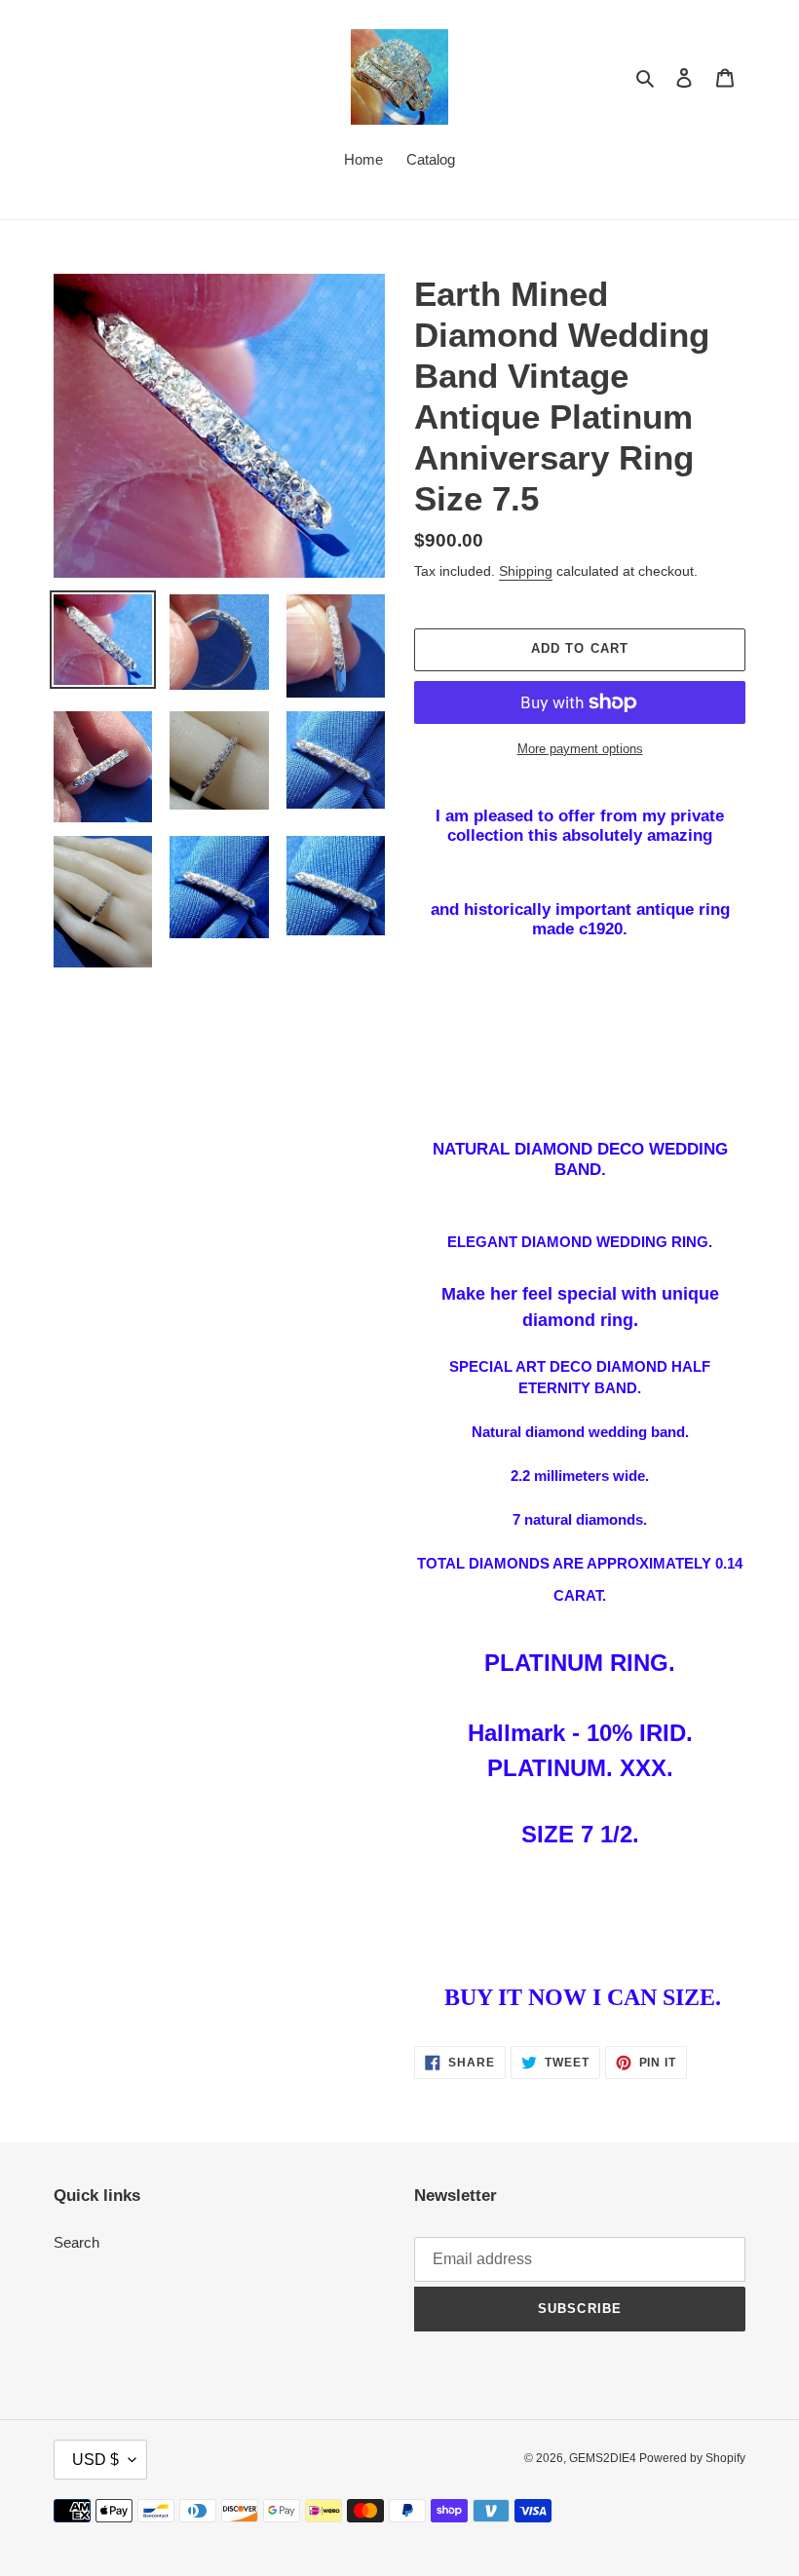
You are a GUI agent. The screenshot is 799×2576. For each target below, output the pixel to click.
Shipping (526, 571)
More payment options (580, 749)
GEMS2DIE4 (604, 2458)
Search (76, 2242)
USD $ (95, 2460)
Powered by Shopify (692, 2458)
